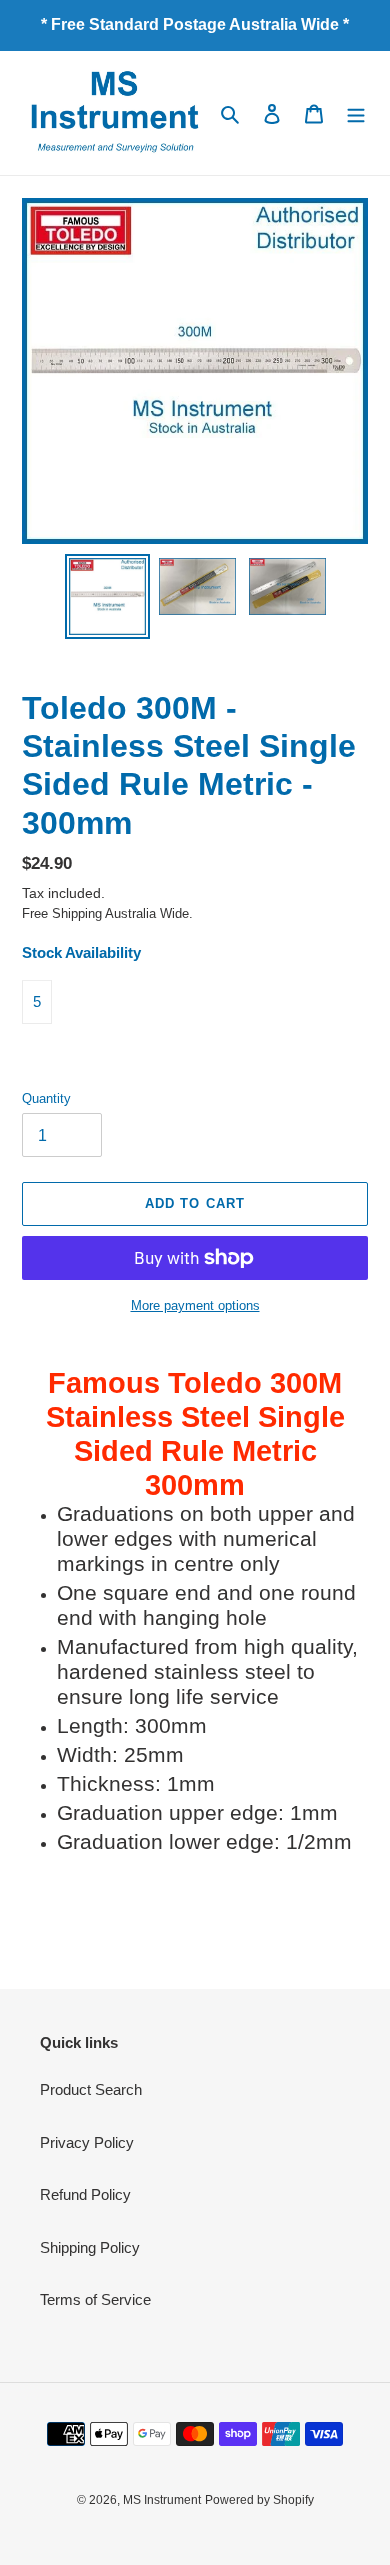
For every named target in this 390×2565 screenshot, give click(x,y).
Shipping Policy (90, 2247)
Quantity (46, 1098)
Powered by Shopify (259, 2500)
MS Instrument (162, 2500)
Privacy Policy (87, 2142)
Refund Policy (85, 2194)
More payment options (195, 1305)
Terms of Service (95, 2299)
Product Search (91, 2089)
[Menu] (356, 113)
